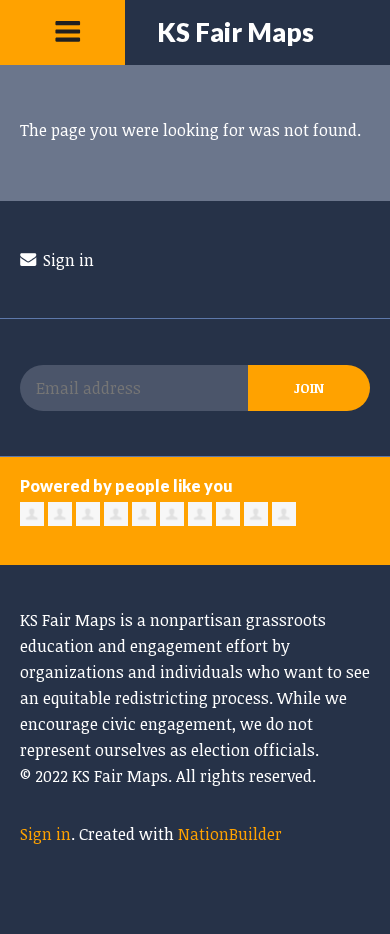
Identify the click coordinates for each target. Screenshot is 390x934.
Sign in (66, 260)
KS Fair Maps (235, 32)
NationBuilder (230, 834)
